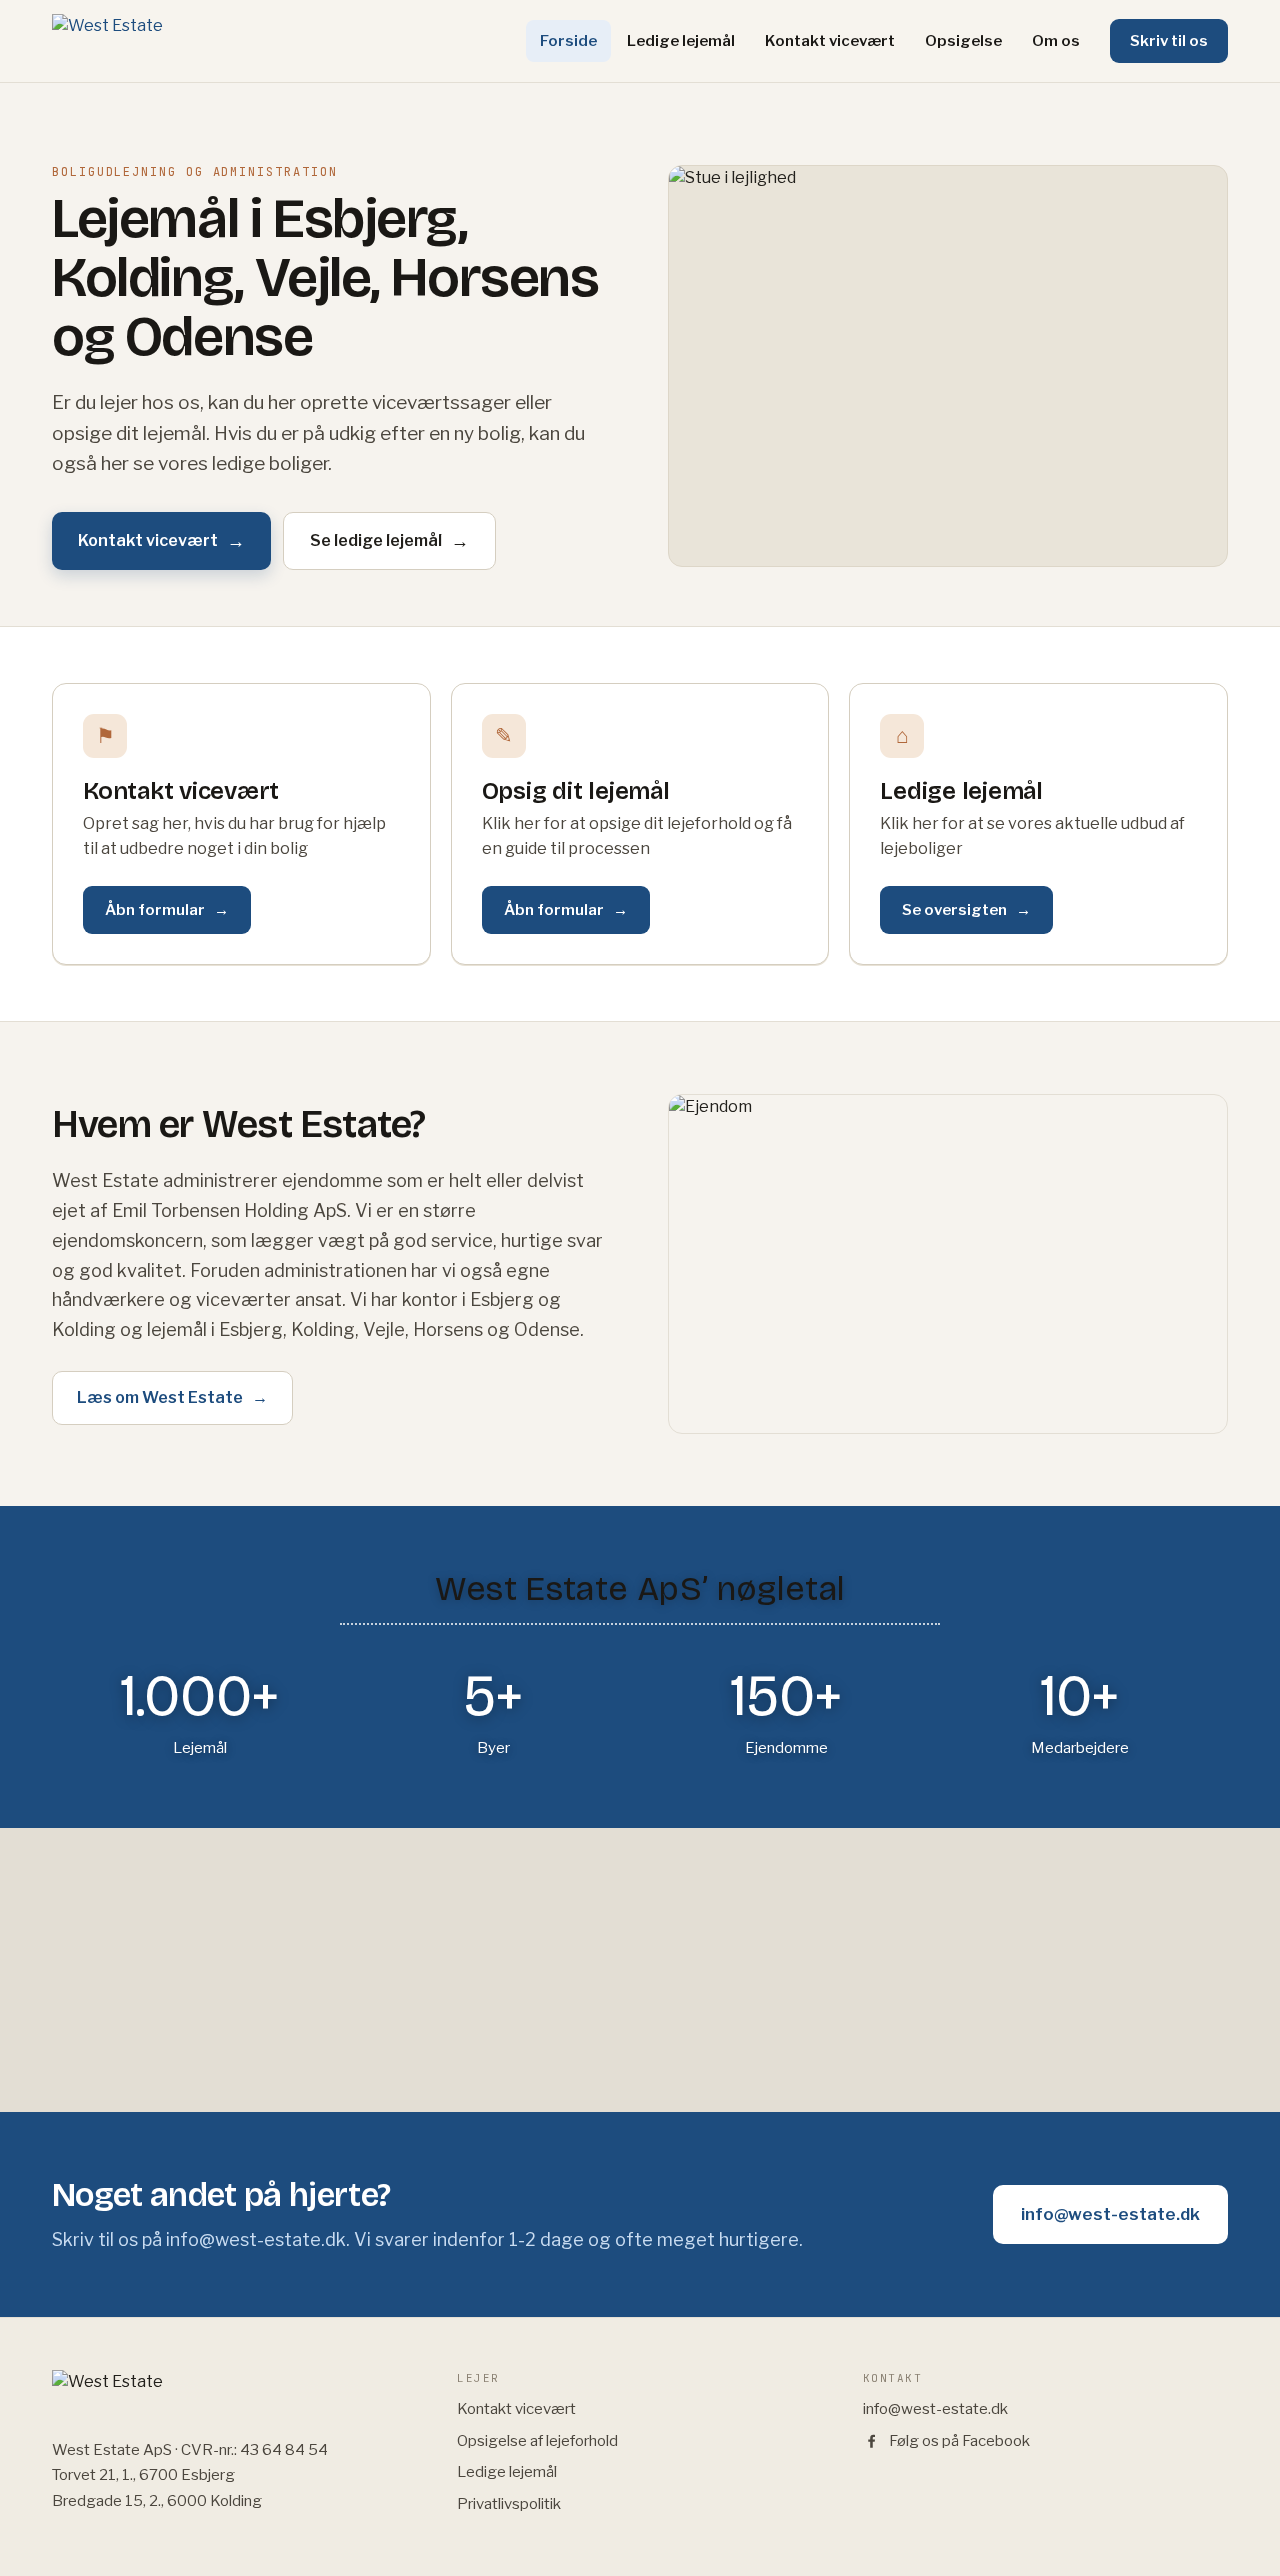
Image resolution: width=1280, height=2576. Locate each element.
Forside (568, 41)
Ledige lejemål (681, 41)
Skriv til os (1169, 41)
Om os (1056, 41)
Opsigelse (963, 41)
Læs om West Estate (172, 1397)
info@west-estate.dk (1110, 2214)
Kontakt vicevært (830, 41)
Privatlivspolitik (509, 2504)
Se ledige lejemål (389, 540)
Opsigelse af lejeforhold (537, 2441)
